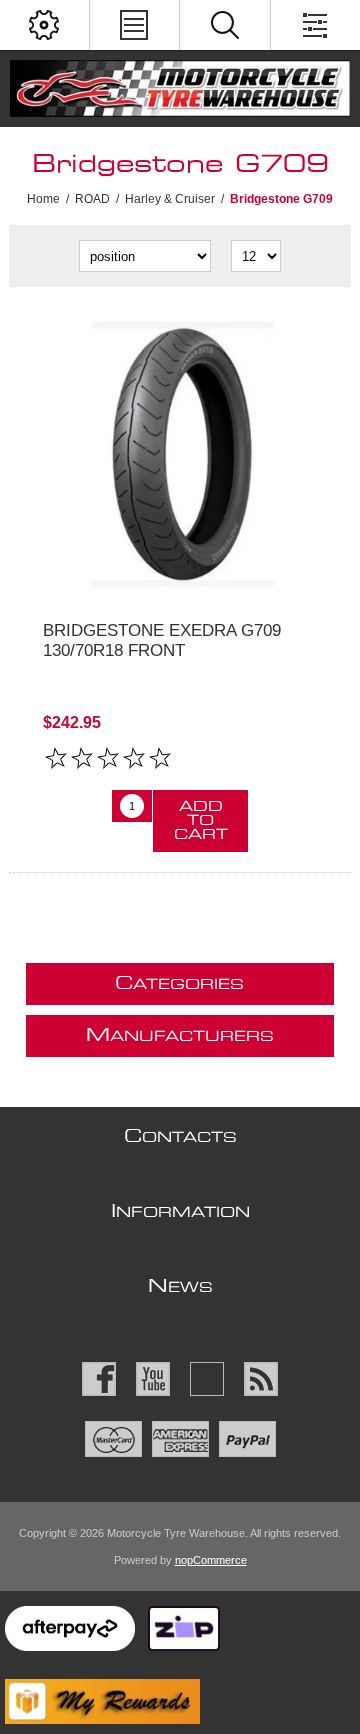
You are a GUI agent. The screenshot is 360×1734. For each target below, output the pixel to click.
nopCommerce (211, 1560)
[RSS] (261, 1379)
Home (43, 199)
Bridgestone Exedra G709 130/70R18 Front (162, 640)
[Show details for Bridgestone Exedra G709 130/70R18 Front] (180, 454)
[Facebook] (99, 1379)
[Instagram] (207, 1379)
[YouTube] (153, 1379)
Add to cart (201, 821)
